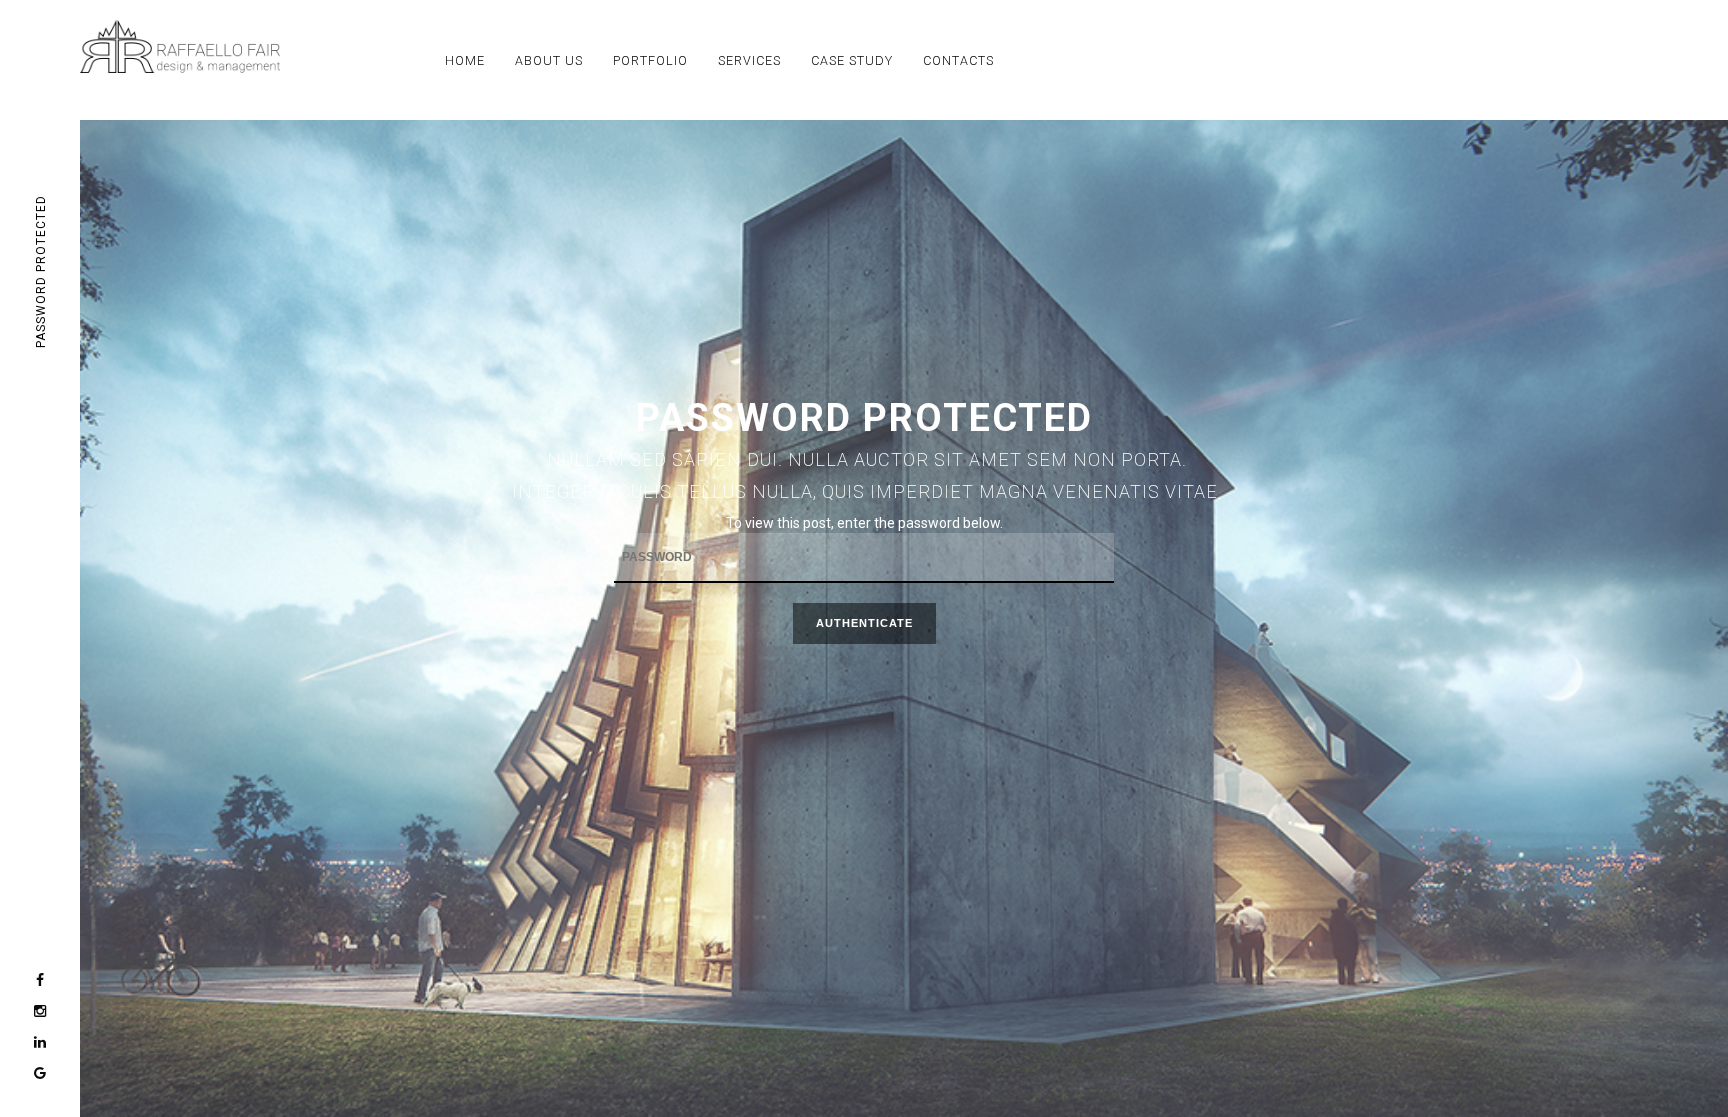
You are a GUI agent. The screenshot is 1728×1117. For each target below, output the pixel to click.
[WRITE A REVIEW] (40, 1073)
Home (465, 60)
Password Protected (41, 272)
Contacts (958, 60)
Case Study (852, 60)
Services (749, 60)
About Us (549, 60)
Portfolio (650, 60)
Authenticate (864, 623)
